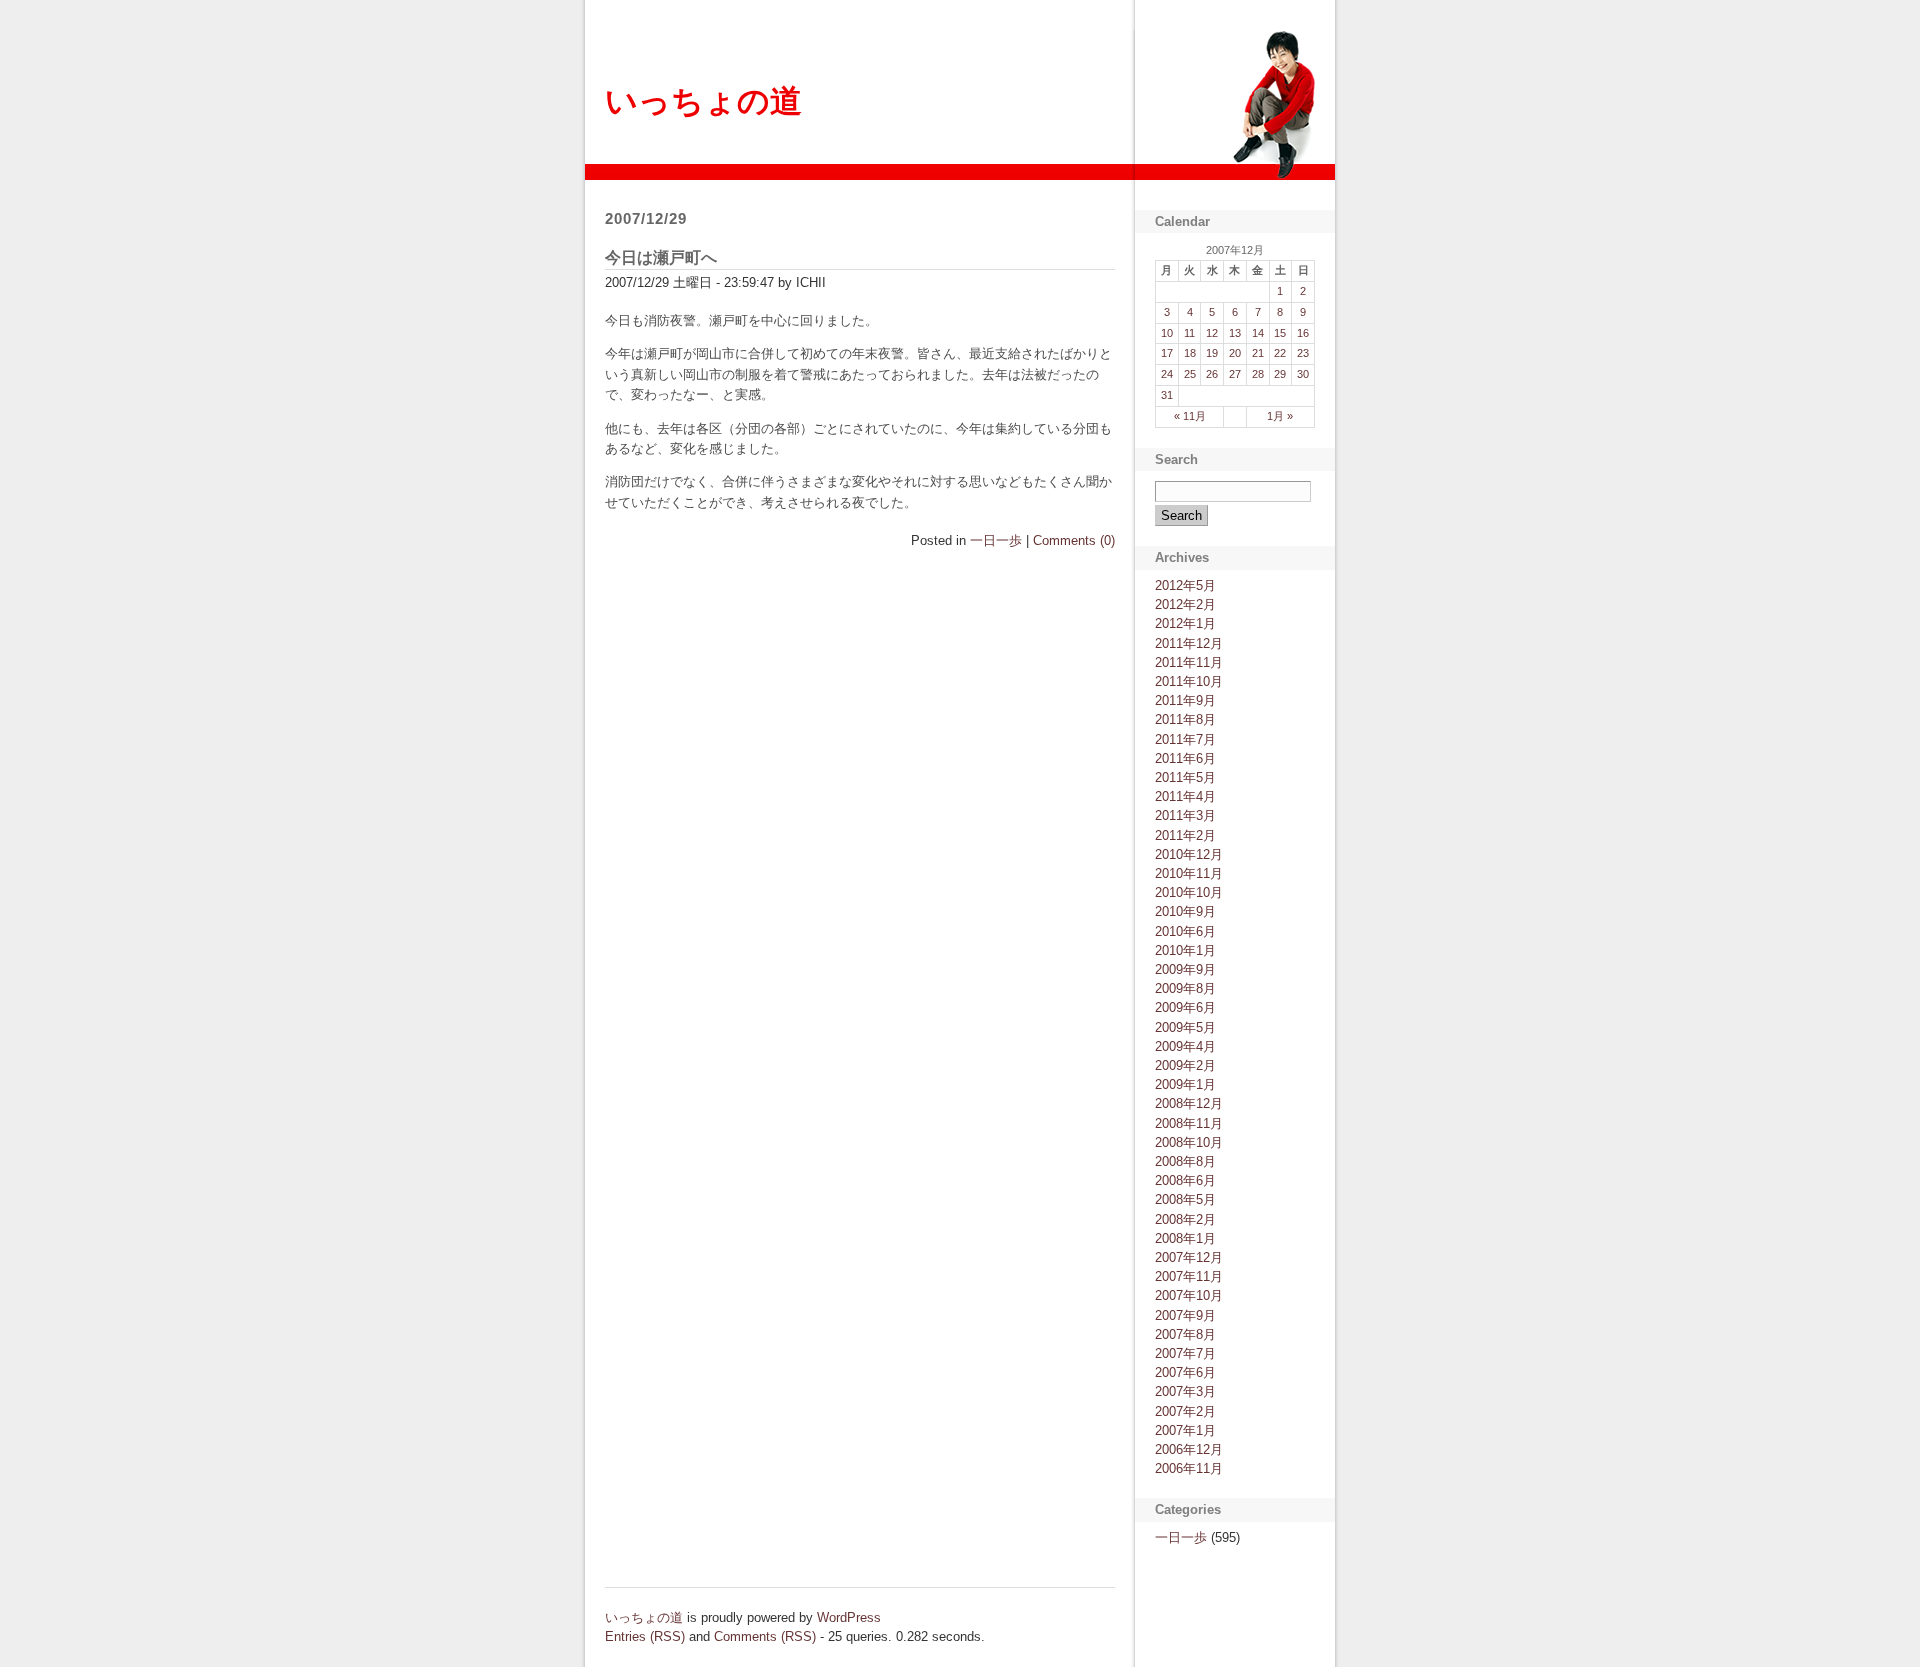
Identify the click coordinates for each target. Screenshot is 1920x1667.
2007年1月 (1185, 1430)
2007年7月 (1185, 1353)
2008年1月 (1185, 1238)
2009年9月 (1185, 969)
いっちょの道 (703, 101)
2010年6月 (1185, 931)
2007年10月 (1189, 1295)
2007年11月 (1189, 1276)
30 (1303, 374)
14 (1258, 333)
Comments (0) (1074, 540)
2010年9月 (1185, 911)
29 (1280, 374)
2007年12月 (1189, 1257)
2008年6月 (1185, 1180)
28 (1258, 374)
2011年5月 (1185, 777)
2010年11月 (1189, 873)
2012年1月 (1185, 623)
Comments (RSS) (765, 1636)
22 (1280, 353)
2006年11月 (1189, 1468)
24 (1167, 374)
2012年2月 (1185, 604)
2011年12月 (1189, 643)
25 (1190, 374)
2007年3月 (1185, 1391)
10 (1167, 333)
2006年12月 (1189, 1449)
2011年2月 (1185, 835)
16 (1303, 333)
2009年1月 (1185, 1084)
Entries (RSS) (645, 1636)
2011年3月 (1185, 815)
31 (1167, 395)
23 (1303, 353)
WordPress (849, 1617)
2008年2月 (1185, 1219)
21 (1258, 353)
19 (1212, 353)
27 (1235, 374)
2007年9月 (1185, 1315)
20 (1235, 353)
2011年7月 (1185, 739)
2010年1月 (1185, 950)
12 (1212, 333)
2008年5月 (1185, 1199)
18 (1190, 353)
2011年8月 (1185, 719)
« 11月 (1190, 416)
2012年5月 (1185, 585)
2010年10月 (1189, 892)
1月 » (1280, 416)
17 (1167, 353)
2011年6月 (1185, 758)
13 (1235, 333)
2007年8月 (1185, 1334)
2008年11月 (1189, 1123)
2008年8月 (1185, 1161)
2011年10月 (1189, 681)
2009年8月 (1185, 988)
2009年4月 (1185, 1046)
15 (1280, 333)
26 (1212, 374)
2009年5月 (1185, 1027)
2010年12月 (1189, 854)
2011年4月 (1185, 796)
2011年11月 (1189, 662)
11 (1189, 333)
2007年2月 (1185, 1411)
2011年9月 (1185, 700)
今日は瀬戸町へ (661, 257)
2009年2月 (1185, 1065)
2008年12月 (1189, 1103)
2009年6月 (1185, 1007)
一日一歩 (996, 540)
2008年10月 (1189, 1142)
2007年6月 (1185, 1372)
